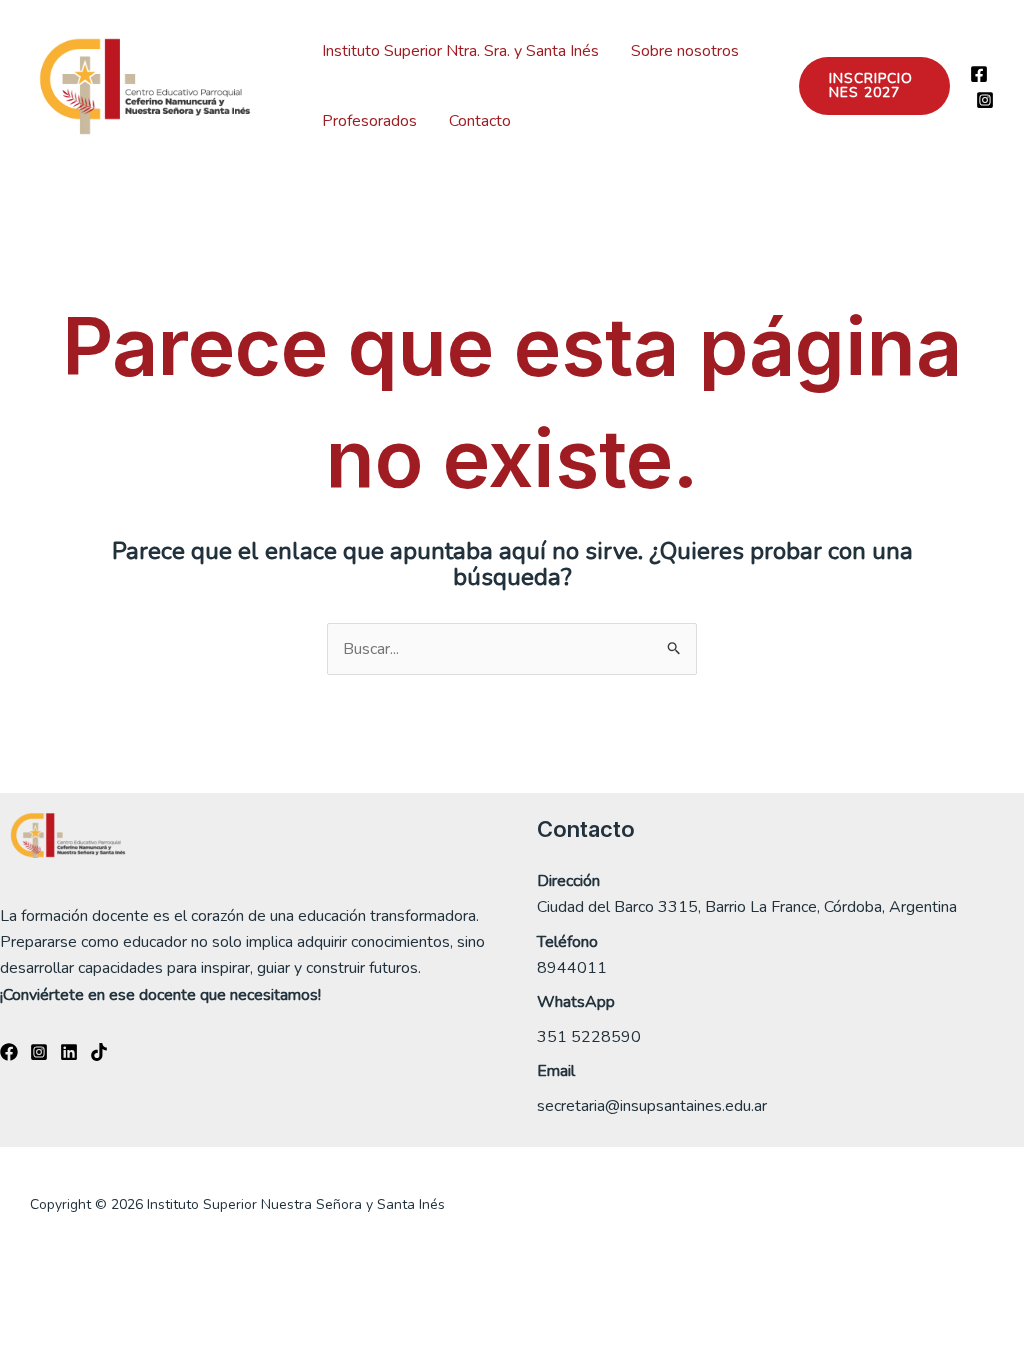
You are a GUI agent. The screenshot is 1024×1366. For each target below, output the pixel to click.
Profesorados (369, 121)
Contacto (480, 121)
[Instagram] (985, 100)
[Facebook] (979, 74)
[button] (875, 86)
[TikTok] (99, 1052)
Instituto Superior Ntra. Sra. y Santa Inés (460, 51)
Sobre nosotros (685, 51)
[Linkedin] (69, 1052)
